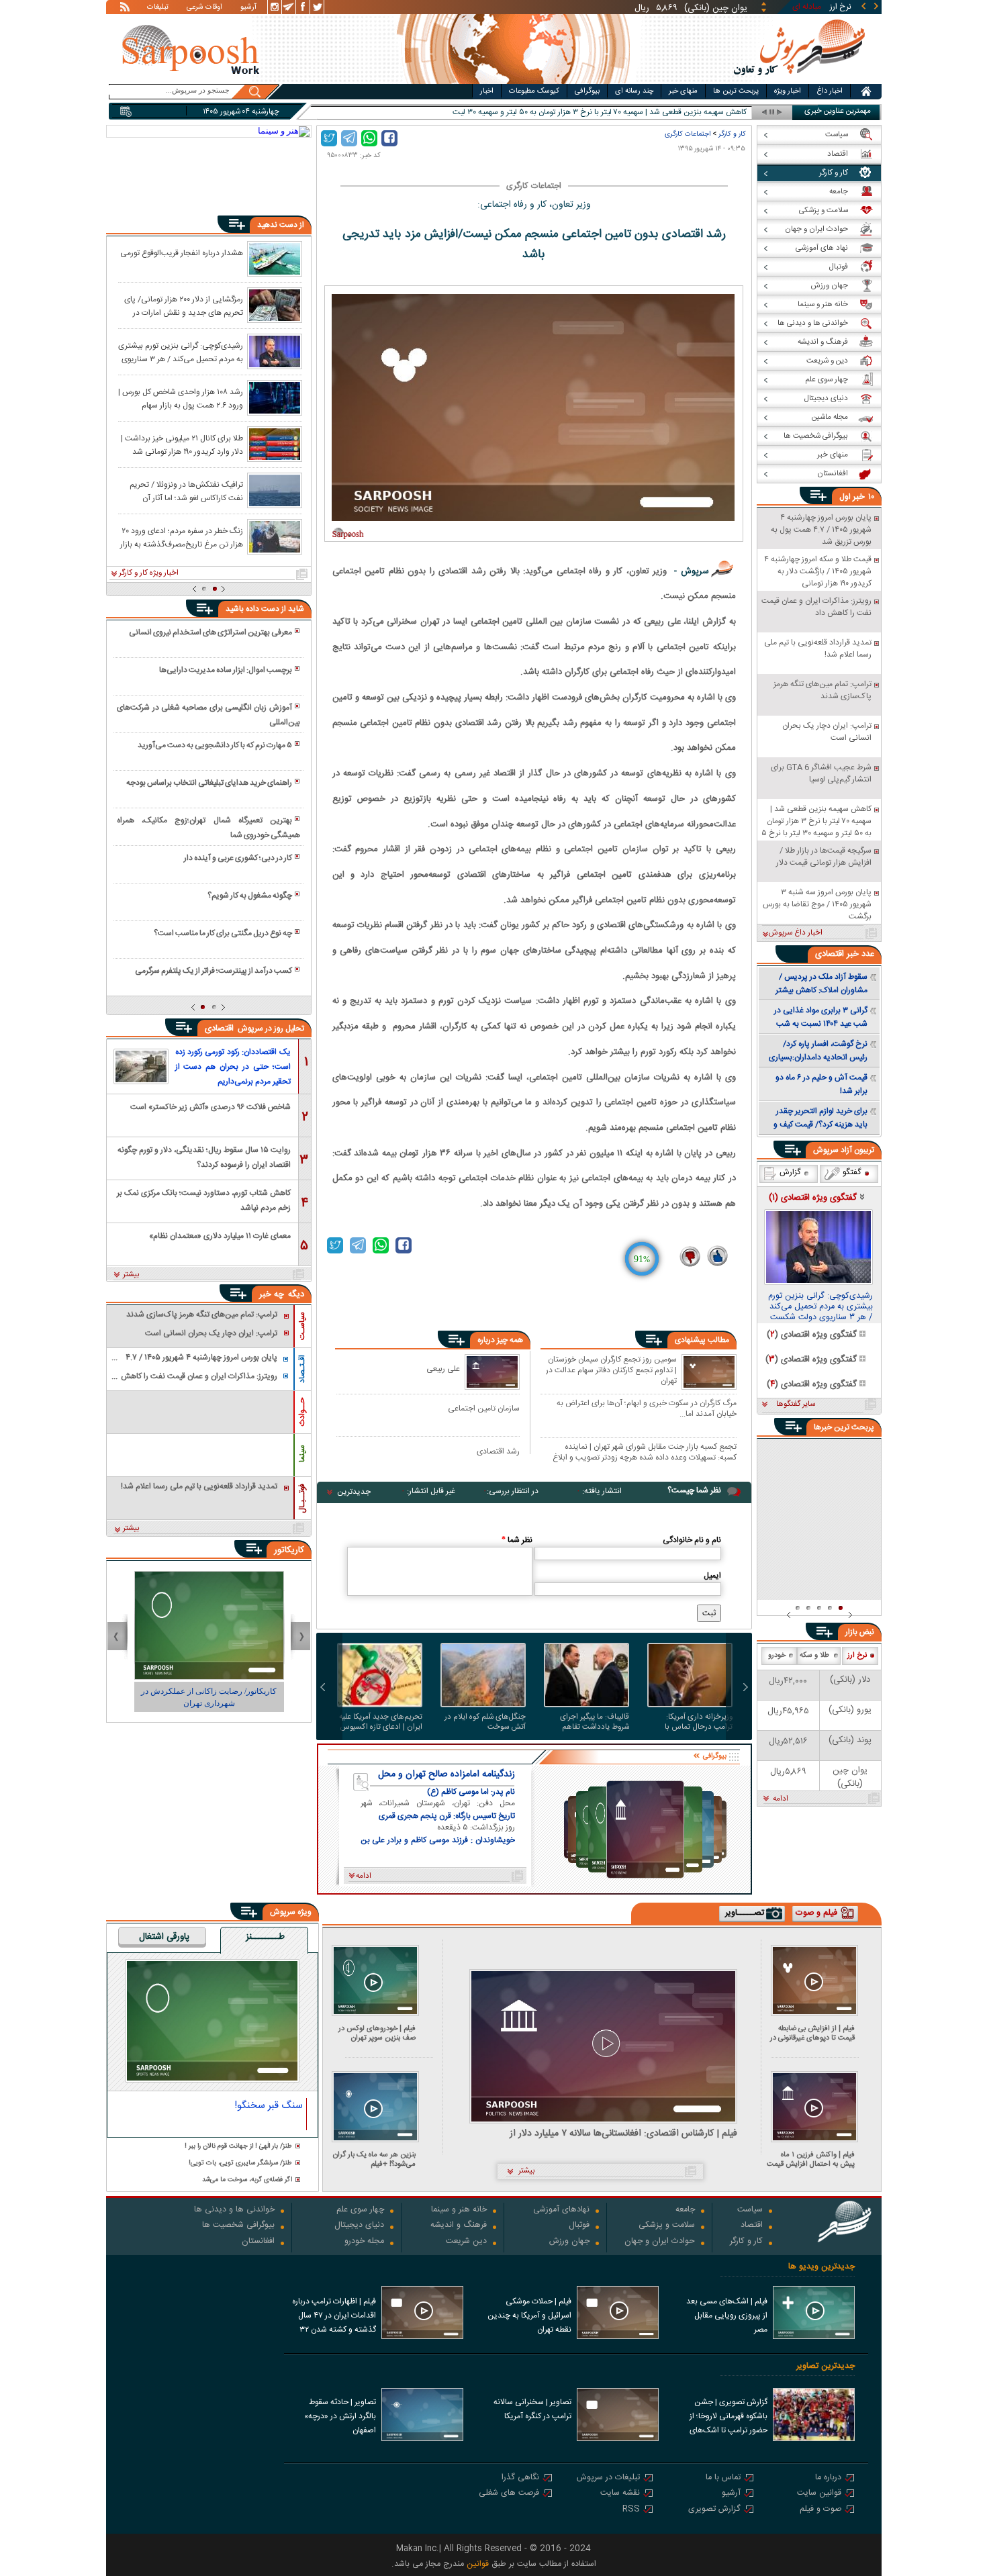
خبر (859, 497)
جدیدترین (354, 1492)
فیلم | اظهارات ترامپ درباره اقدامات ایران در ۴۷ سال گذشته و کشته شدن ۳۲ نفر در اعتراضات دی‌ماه (334, 2317)
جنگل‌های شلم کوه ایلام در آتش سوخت (485, 1722)
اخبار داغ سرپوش (795, 933)
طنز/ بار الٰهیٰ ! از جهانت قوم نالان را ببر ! (238, 2147)
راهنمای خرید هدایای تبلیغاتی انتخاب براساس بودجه (209, 783)
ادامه (781, 1799)
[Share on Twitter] (329, 138)
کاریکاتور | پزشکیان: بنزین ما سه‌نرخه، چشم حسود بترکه (209, 1697)
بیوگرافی (587, 91)
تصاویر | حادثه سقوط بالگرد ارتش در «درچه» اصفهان (340, 2416)
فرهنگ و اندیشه (459, 2226)
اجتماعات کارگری (688, 134)
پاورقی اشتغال (164, 1938)
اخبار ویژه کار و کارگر (149, 573)
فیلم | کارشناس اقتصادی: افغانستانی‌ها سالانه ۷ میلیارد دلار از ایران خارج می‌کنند (623, 2134)
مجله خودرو (364, 2242)
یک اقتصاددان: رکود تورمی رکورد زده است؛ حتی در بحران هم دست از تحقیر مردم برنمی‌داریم (233, 1067)
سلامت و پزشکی (667, 2226)
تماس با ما (723, 2478)
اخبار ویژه (788, 91)
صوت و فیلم (820, 2510)
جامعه (685, 2210)
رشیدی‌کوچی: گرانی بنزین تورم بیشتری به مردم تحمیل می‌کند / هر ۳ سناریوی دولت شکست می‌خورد (181, 352)
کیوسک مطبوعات (534, 91)
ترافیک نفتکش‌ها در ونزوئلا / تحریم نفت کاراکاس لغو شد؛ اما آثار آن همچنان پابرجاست (186, 491)
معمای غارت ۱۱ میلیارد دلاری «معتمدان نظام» (220, 1236)
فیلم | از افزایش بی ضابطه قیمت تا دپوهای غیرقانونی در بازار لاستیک (812, 2033)
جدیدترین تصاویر (826, 2366)
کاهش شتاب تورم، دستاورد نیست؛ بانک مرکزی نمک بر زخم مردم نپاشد (204, 1199)
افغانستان (258, 2242)
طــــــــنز (265, 1938)
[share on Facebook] (389, 138)
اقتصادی (221, 1029)
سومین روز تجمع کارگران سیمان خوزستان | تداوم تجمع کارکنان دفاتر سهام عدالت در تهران (611, 1370)
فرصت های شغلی (509, 2494)
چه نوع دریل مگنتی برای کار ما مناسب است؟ (223, 933)
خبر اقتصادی (837, 954)
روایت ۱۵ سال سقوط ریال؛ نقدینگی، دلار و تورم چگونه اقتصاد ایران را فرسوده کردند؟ (204, 1156)
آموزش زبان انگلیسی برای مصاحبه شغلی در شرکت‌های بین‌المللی (208, 715)
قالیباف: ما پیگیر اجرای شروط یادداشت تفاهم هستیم (595, 1722)
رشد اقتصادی (498, 1451)
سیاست (750, 2210)
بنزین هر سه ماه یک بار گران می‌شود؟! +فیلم (374, 2159)
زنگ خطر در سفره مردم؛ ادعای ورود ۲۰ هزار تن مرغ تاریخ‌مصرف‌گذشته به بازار (182, 537)
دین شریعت (466, 2242)
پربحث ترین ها (736, 91)
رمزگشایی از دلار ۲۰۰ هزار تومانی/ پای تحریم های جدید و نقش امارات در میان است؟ (184, 305)
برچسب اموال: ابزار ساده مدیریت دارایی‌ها (226, 670)
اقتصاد (752, 2226)
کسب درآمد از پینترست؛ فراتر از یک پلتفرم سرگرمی (214, 971)
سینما (302, 1453)
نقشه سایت (620, 2494)
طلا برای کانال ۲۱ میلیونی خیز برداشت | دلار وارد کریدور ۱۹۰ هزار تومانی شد (182, 444)
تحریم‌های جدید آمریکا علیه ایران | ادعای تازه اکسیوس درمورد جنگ (381, 1722)
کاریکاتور (289, 1550)
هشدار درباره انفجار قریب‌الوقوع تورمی (182, 253)
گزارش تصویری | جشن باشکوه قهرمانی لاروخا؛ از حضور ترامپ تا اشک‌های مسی (728, 2418)
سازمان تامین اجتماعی (484, 1408)
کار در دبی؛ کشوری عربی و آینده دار (238, 858)
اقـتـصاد (302, 1369)
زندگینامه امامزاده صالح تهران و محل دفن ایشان (446, 1774)
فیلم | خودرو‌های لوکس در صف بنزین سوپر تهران (377, 2033)
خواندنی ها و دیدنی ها (234, 2210)
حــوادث (302, 1412)
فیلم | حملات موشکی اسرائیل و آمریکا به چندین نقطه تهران (529, 2316)
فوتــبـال (302, 1498)
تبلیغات (158, 8)
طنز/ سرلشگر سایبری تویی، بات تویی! (240, 2163)
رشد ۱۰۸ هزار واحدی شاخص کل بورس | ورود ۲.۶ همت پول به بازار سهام (181, 398)
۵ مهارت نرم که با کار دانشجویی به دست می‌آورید (215, 745)
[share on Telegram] (349, 138)
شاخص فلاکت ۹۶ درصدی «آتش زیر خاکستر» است (210, 1107)
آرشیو (248, 8)
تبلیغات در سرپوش (608, 2478)
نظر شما (517, 1540)
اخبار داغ (830, 91)
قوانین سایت (819, 2494)
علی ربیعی (443, 1369)
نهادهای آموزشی (561, 2210)
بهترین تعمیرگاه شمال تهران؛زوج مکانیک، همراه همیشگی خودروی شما (208, 828)
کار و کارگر (732, 134)
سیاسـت (302, 1326)
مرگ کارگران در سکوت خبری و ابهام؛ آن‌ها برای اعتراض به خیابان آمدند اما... (647, 1408)
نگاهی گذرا (520, 2478)
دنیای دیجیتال (359, 2226)
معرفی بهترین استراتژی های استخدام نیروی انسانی (210, 632)
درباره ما (828, 2478)
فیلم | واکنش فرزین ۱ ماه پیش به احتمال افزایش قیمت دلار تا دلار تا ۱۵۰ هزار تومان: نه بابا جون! (811, 2159)
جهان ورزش (569, 2242)
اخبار (487, 91)
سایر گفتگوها (796, 1404)
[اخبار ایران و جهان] (799, 81)
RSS (631, 2510)
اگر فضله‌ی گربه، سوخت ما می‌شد (247, 2180)
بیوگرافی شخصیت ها (238, 2226)
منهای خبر (683, 91)
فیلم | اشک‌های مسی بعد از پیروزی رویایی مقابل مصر (727, 2316)
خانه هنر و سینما (459, 2210)
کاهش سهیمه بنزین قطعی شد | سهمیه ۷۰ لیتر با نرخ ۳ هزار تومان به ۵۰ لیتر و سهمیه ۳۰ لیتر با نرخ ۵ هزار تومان (569, 112)
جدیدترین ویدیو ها (821, 2267)
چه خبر (272, 1294)
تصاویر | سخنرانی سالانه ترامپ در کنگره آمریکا (532, 2409)
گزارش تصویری (714, 2510)
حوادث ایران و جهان (660, 2242)
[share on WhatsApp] (369, 138)
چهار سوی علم (360, 2210)
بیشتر (131, 1275)
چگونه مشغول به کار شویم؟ (250, 896)
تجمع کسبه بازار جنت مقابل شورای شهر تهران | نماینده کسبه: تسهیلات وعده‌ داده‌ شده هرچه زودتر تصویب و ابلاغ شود (645, 1452)
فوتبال (579, 2226)
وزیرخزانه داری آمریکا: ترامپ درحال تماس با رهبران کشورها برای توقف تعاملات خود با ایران (693, 1722)
